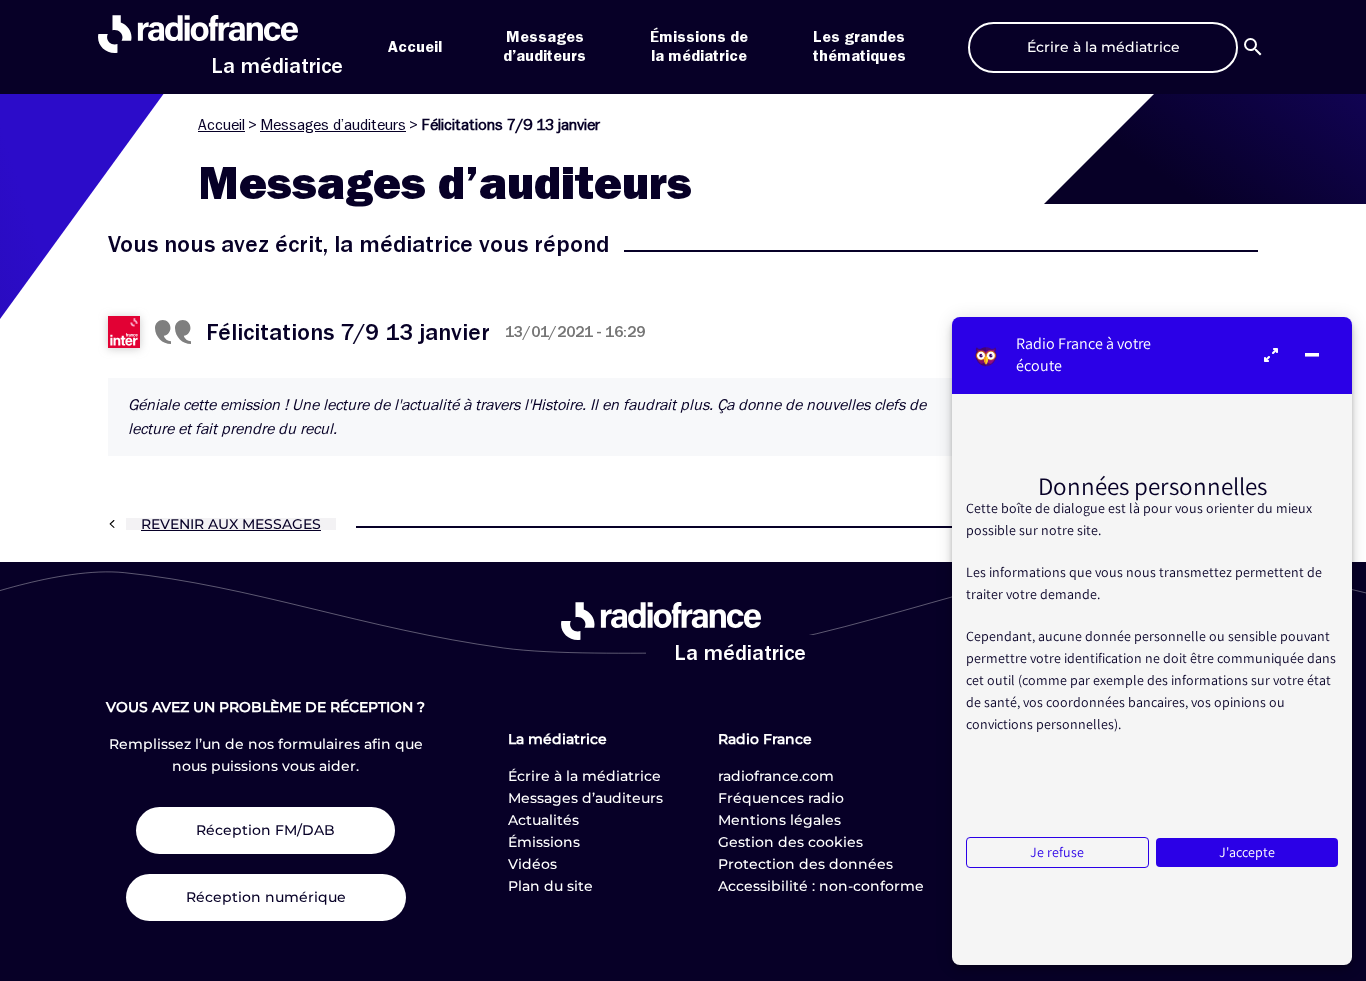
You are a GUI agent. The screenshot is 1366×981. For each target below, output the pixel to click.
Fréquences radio (781, 798)
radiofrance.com (776, 776)
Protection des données (805, 864)
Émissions (544, 842)
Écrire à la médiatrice (584, 776)
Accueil (415, 47)
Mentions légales (779, 820)
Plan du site (550, 886)
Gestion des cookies (790, 842)
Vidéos (532, 864)
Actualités (543, 820)
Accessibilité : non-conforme (821, 886)
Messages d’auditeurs (333, 125)
